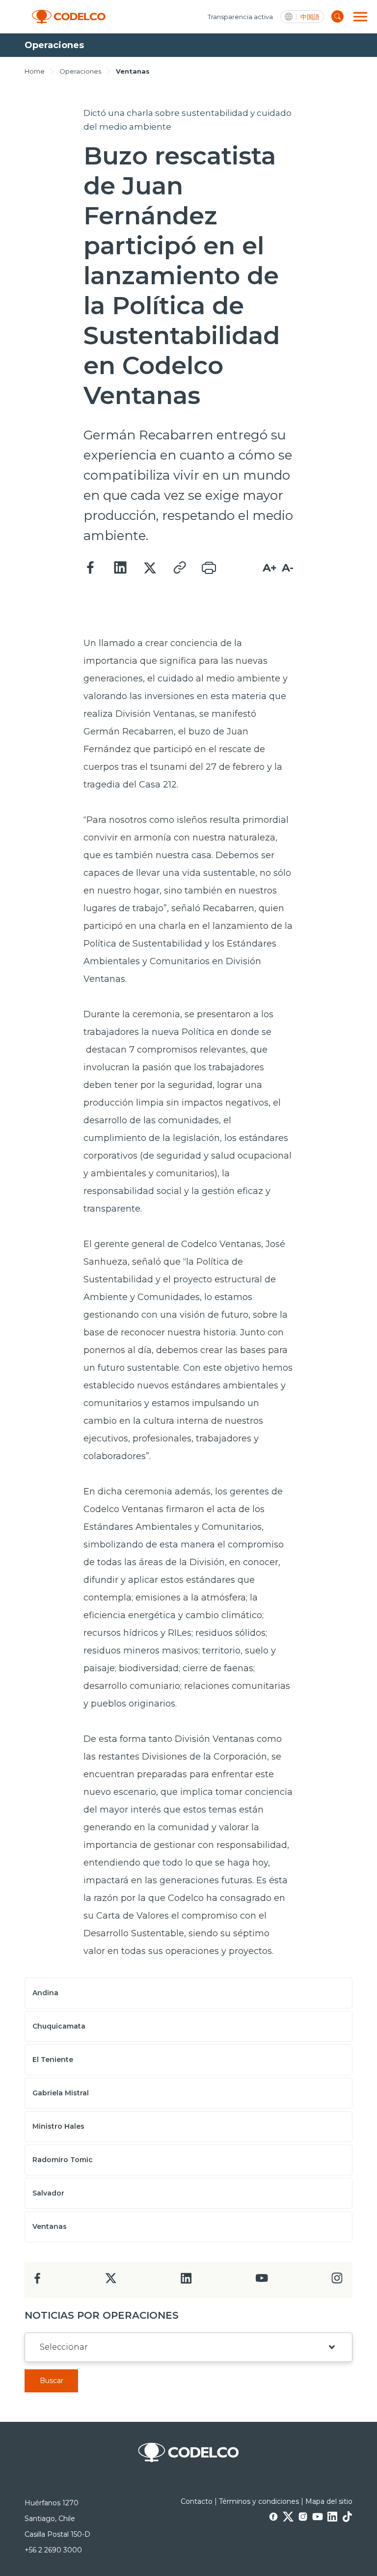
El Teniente (53, 2060)
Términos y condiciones (259, 2501)
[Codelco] (69, 17)
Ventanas (133, 71)
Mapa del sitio (329, 2501)
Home (35, 71)
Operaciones (80, 71)
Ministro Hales (58, 2126)
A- (288, 568)
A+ (270, 568)
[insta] (337, 2281)
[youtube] (262, 2281)
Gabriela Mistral (61, 2093)
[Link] (179, 568)
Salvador (48, 2193)
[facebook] (38, 2281)
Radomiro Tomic (63, 2160)
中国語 (310, 17)
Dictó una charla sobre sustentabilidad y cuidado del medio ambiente (188, 120)
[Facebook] (91, 568)
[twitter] (111, 2282)
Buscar (52, 2381)
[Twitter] (150, 568)
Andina (45, 1993)
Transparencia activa (240, 17)
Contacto (197, 2501)
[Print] (209, 568)
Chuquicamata (59, 2026)
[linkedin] (186, 2281)
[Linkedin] (120, 568)
